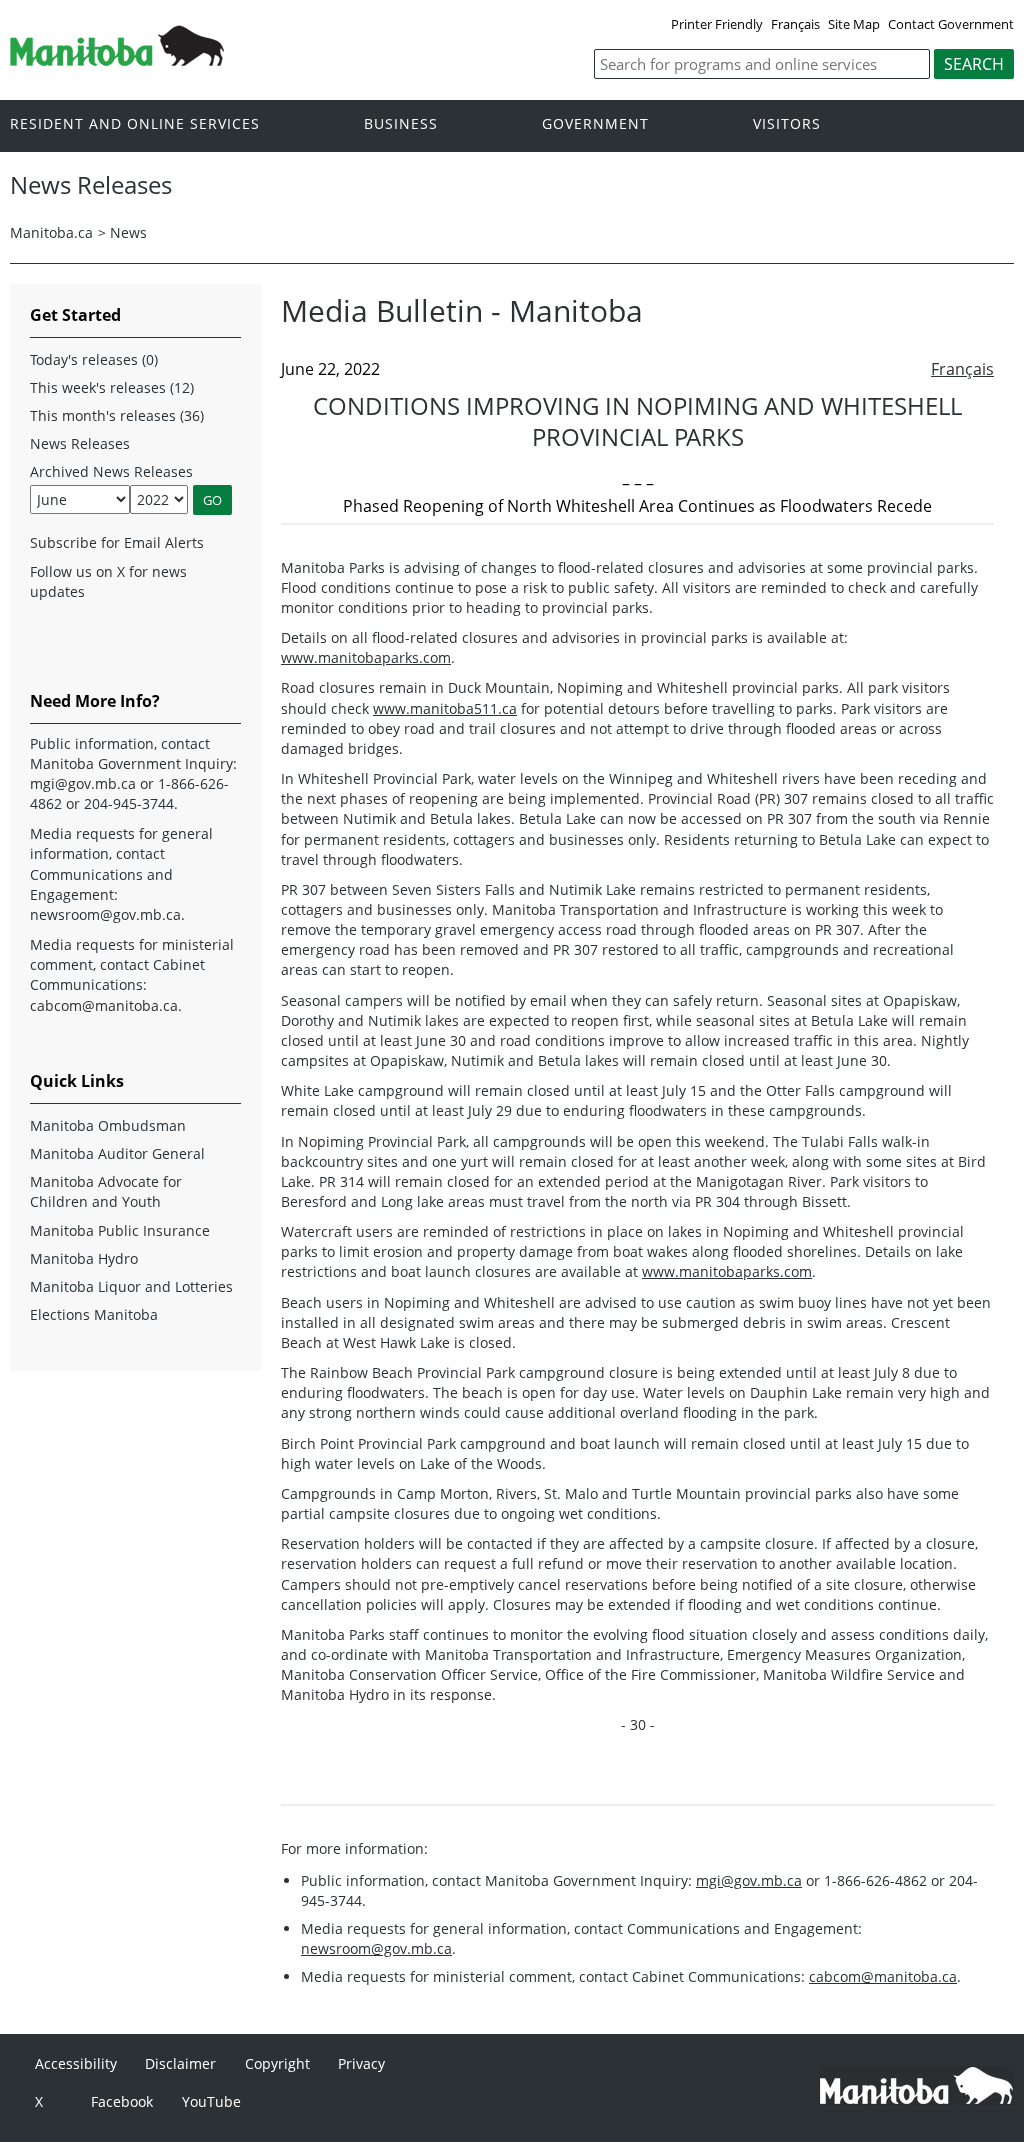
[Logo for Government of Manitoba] (117, 60)
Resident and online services (135, 124)
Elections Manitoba (94, 1314)
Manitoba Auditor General (117, 1153)
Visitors (787, 124)
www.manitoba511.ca (445, 708)
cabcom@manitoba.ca (883, 1976)
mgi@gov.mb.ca (749, 1880)
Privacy (361, 2063)
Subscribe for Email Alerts (117, 542)
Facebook (122, 2101)
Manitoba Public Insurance (120, 1230)
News (128, 232)
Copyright (277, 2063)
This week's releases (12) (112, 387)
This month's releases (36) (117, 415)
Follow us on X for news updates (108, 581)
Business (401, 124)
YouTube (211, 2101)
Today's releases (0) (94, 359)
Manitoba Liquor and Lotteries (131, 1286)
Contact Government (951, 24)
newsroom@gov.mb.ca (376, 1948)
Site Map (854, 24)
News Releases (80, 443)
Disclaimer (180, 2063)
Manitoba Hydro (84, 1258)
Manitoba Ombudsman (108, 1125)
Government (595, 124)
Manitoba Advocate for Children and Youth (106, 1191)
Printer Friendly (717, 24)
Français (795, 24)
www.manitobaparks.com (366, 657)
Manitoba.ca (51, 232)
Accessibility (76, 2063)
